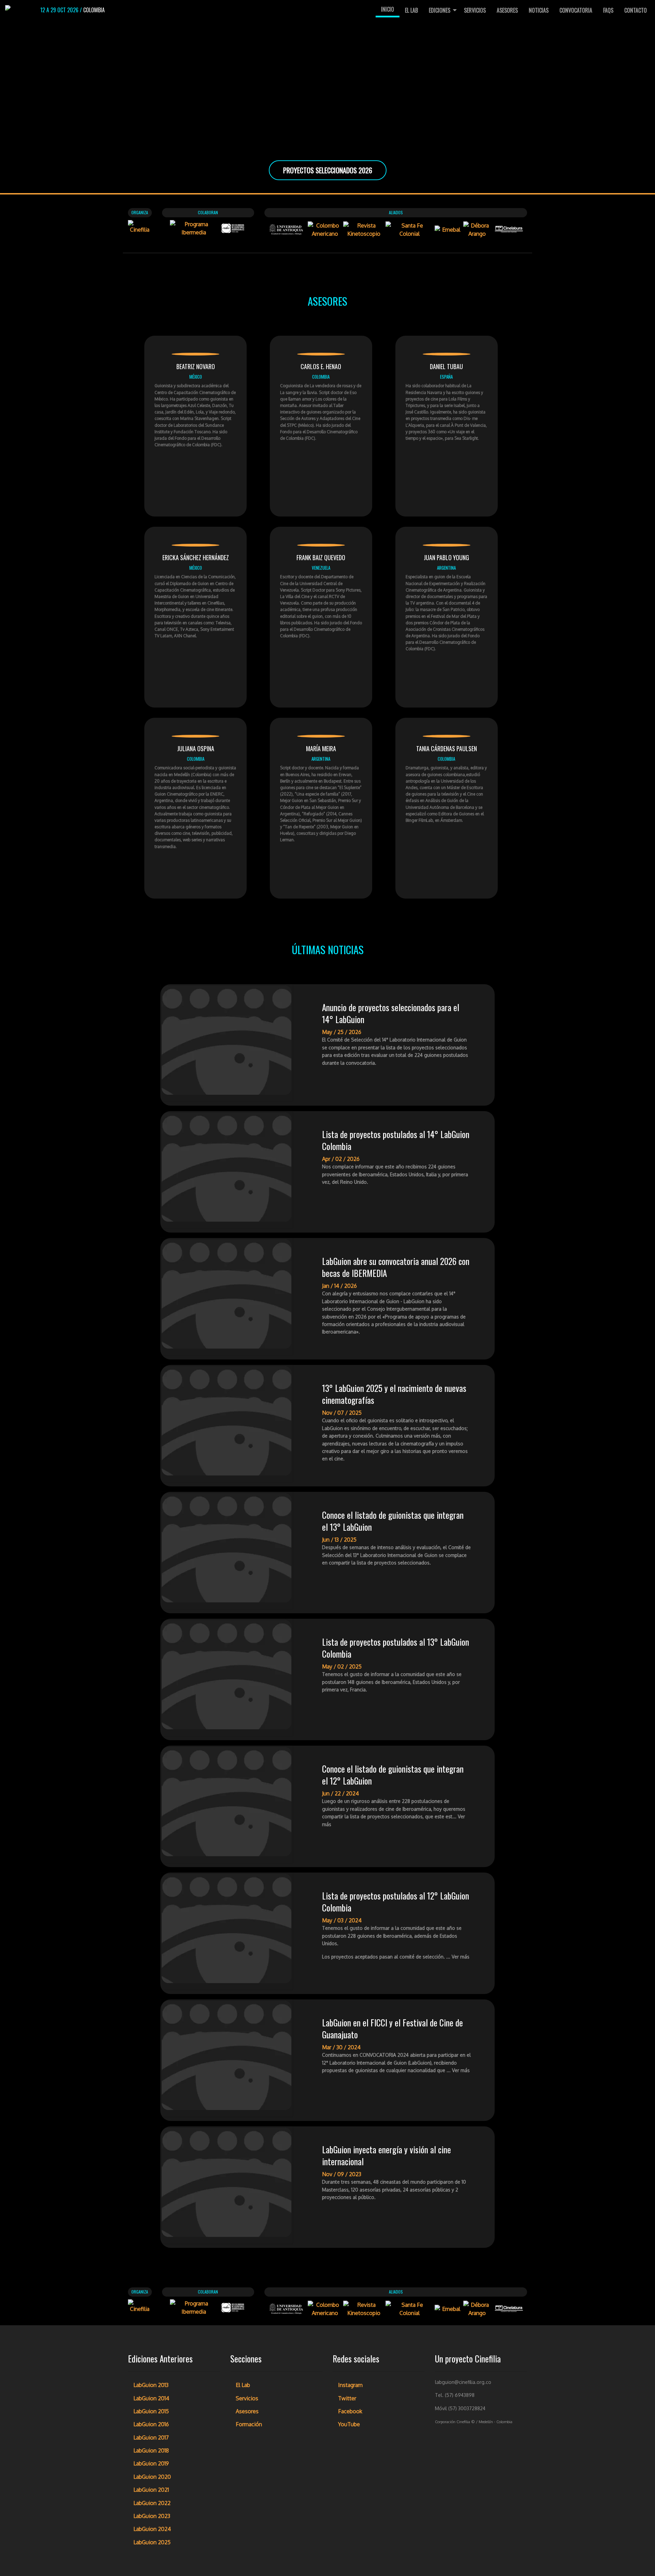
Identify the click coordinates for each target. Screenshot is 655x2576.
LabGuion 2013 (151, 2385)
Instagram (350, 2385)
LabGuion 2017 (151, 2437)
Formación (249, 2424)
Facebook (350, 2411)
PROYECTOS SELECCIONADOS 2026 (328, 170)
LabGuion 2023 (152, 2516)
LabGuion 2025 (152, 2542)
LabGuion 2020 (152, 2477)
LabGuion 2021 (151, 2490)
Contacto (636, 10)
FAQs (608, 10)
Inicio (388, 9)
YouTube (349, 2424)
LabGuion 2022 (152, 2503)
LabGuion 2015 (151, 2411)
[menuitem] (388, 10)
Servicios (475, 10)
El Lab (411, 10)
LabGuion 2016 (151, 2424)
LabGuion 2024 (152, 2529)
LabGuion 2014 (151, 2398)
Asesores (507, 10)
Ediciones (440, 10)
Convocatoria (576, 10)
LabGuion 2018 (151, 2450)
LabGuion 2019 (151, 2463)
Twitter (347, 2398)
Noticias (539, 10)
